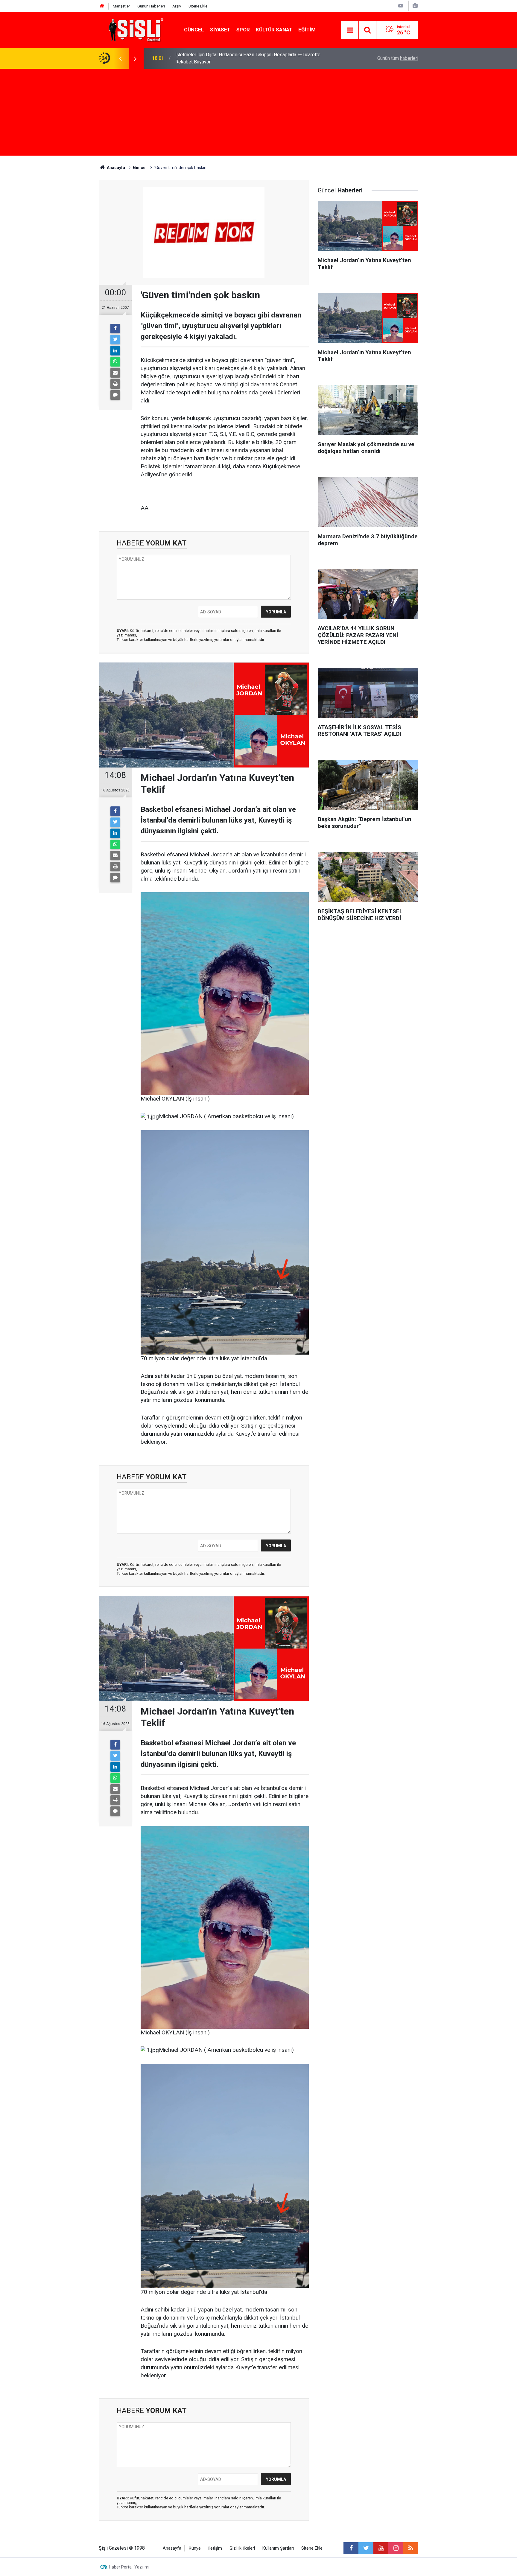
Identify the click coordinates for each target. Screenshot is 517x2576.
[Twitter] (115, 340)
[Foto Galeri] (415, 6)
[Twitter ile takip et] (366, 2548)
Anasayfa (172, 2548)
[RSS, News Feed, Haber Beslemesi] (411, 2548)
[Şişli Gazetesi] (135, 29)
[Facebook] (115, 329)
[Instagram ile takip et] (396, 2548)
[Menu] (350, 30)
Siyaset (220, 30)
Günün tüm (398, 58)
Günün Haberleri (151, 6)
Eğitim (307, 30)
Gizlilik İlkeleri (242, 2548)
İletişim (215, 2548)
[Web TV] (401, 6)
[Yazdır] (115, 384)
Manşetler (121, 6)
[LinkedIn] (115, 351)
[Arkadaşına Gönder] (115, 373)
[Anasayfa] (102, 6)
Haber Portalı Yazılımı (129, 2567)
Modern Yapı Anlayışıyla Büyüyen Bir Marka (220, 58)
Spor (243, 30)
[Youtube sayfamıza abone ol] (381, 2548)
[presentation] (120, 58)
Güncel (194, 30)
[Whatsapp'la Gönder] (115, 362)
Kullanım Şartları (278, 2548)
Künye (195, 2548)
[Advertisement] (258, 114)
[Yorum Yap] (115, 395)
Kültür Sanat (274, 30)
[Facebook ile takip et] (351, 2548)
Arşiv (177, 6)
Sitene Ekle (198, 6)
